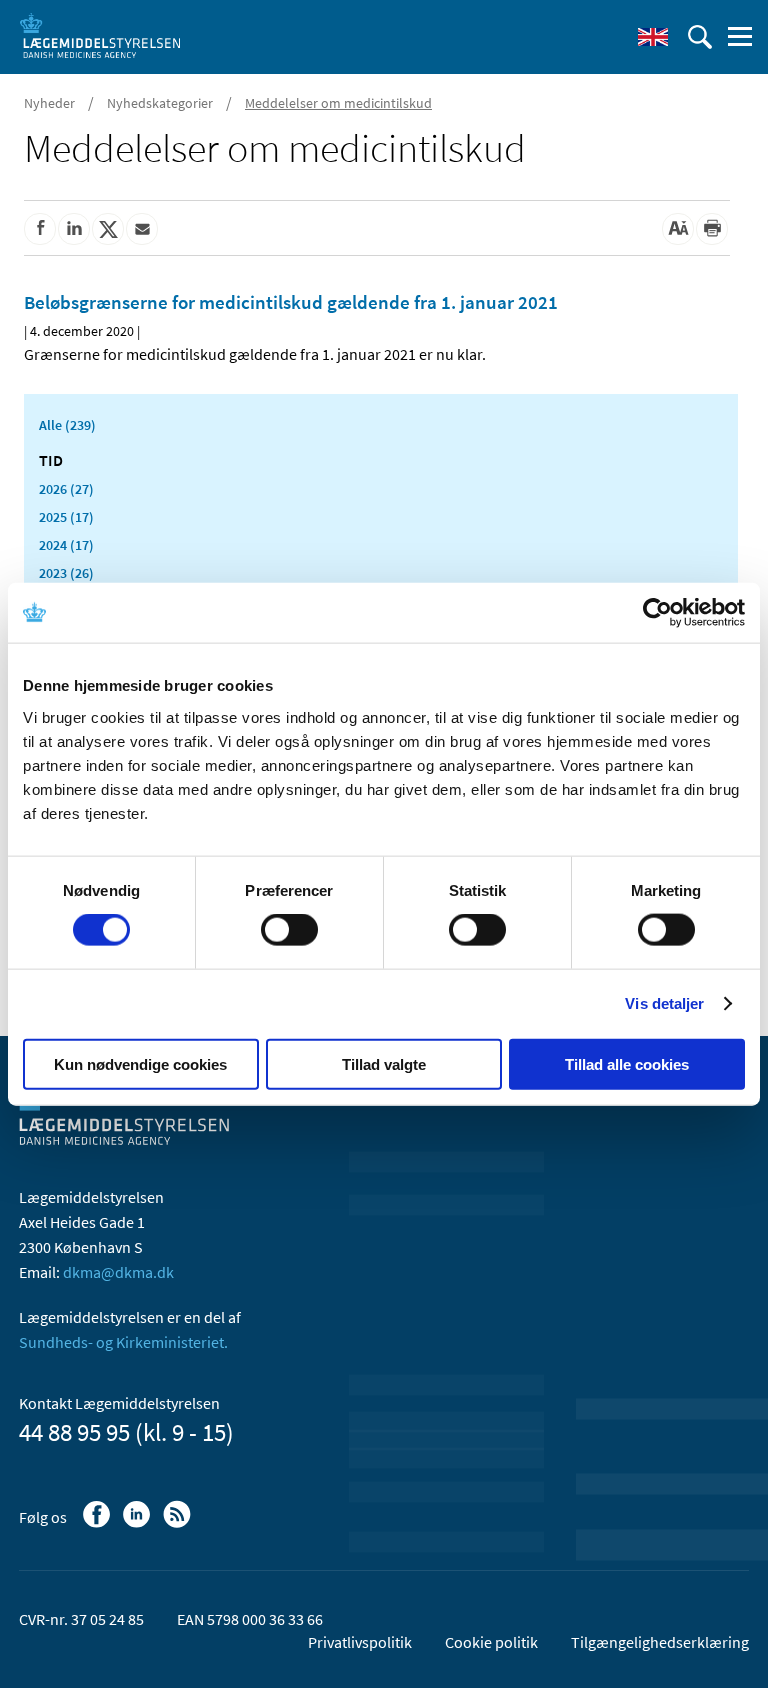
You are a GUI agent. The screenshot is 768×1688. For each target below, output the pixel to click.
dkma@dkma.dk (118, 1272)
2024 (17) (66, 545)
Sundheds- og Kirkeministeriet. (123, 1342)
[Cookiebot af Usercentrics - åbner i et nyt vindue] (657, 613)
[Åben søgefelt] (700, 37)
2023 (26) (66, 573)
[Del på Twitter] (108, 229)
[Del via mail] (142, 229)
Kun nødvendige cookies (140, 1063)
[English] (653, 37)
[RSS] (178, 1524)
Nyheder (49, 103)
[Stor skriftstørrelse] (678, 229)
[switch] (289, 930)
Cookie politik (491, 1642)
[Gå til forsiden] (100, 35)
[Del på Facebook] (40, 229)
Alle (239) (67, 425)
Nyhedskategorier (160, 103)
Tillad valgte (384, 1063)
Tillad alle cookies (627, 1063)
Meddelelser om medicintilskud (338, 103)
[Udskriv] (712, 229)
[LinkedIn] (138, 1524)
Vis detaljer (664, 1003)
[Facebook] (98, 1524)
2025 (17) (66, 517)
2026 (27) (66, 489)
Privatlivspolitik (360, 1642)
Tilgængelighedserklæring (660, 1642)
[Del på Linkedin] (74, 229)
